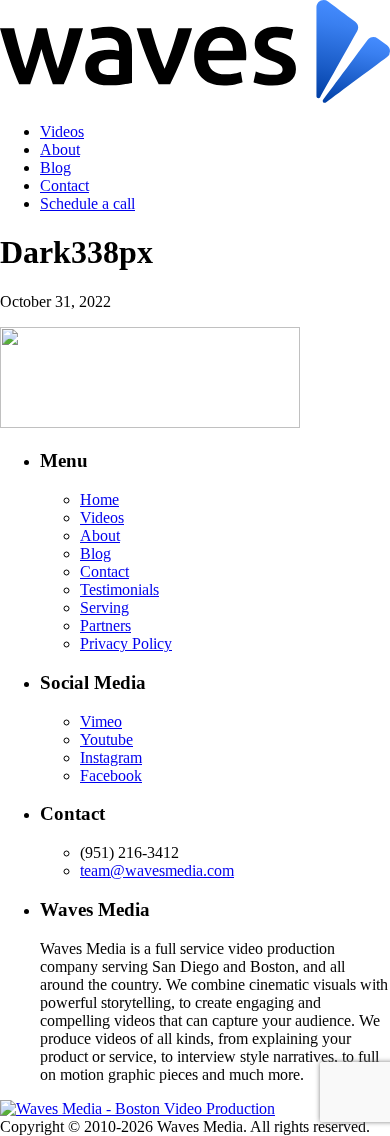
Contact (64, 185)
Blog (55, 167)
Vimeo (101, 721)
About (60, 149)
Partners (105, 625)
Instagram (111, 757)
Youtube (106, 739)
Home (99, 499)
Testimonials (119, 589)
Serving (104, 607)
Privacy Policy (126, 643)
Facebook (111, 775)
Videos (62, 131)
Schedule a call (87, 203)
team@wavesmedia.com (157, 870)
